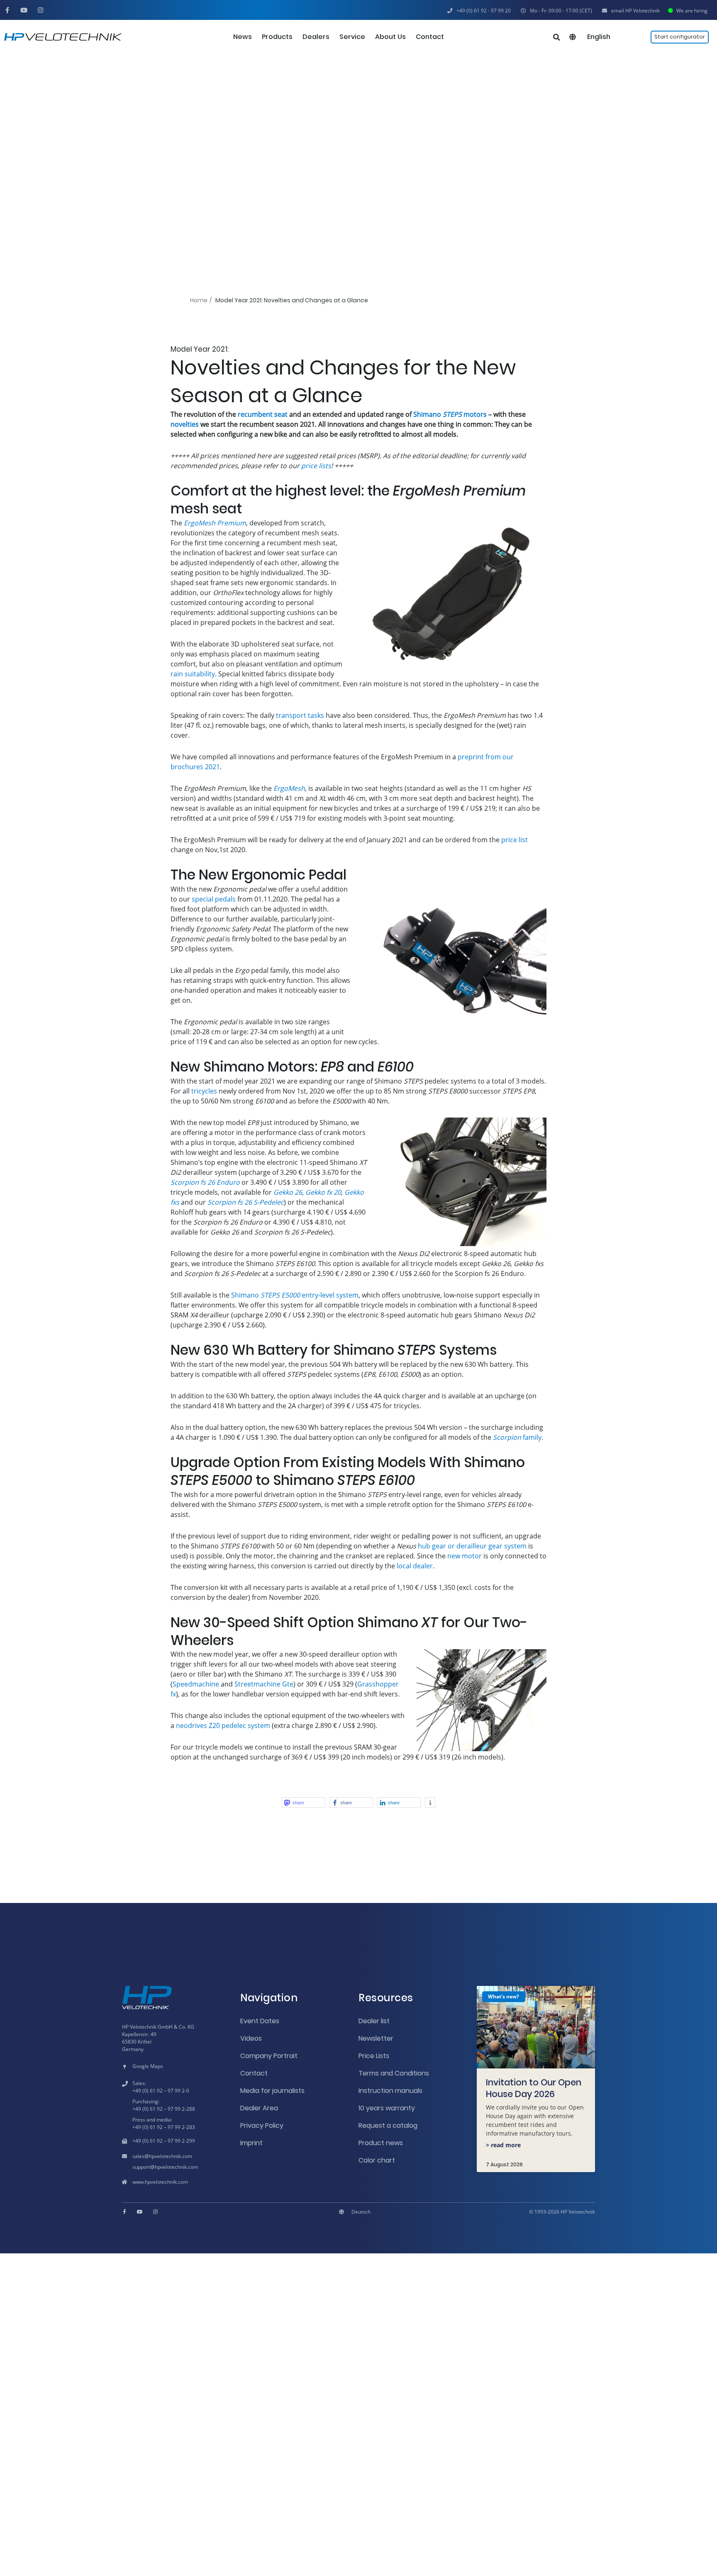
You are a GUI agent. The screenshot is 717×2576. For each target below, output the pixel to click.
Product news (381, 2143)
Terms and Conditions (394, 2073)
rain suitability (193, 674)
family (517, 1437)
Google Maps (148, 2066)
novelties (185, 424)
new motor (465, 1556)
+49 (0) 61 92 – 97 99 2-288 (164, 2109)
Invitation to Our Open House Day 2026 (534, 2088)
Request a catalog (388, 2125)
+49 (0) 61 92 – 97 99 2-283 (164, 2127)
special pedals (214, 899)
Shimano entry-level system (295, 1295)
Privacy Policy (262, 2125)
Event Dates (260, 2021)
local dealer (415, 1566)
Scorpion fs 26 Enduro (205, 1182)
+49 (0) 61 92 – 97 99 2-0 (161, 2091)
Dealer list (374, 2021)
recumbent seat (263, 414)
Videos (251, 2038)
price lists (316, 466)
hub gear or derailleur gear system (472, 1546)
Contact (254, 2073)
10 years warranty (387, 2108)
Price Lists (374, 2056)
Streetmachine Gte (264, 1684)
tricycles (204, 1091)
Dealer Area (259, 2108)
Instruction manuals (390, 2091)
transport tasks (300, 715)
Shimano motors (450, 414)
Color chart (377, 2160)
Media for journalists (272, 2091)
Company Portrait (269, 2056)
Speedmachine (196, 1684)
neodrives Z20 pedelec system (223, 1725)
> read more (503, 2145)
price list (515, 840)
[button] (556, 11)
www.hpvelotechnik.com (160, 2182)
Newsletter (376, 2038)
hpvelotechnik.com (171, 2156)
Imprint (251, 2143)
